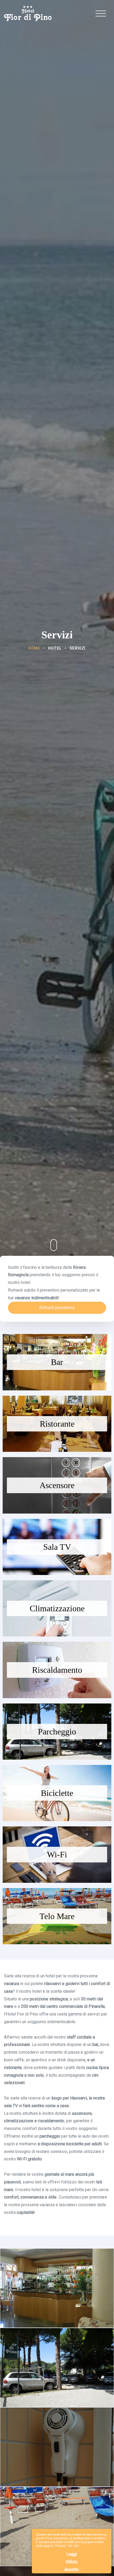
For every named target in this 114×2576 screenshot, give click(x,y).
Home (34, 648)
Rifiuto (72, 2562)
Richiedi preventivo (57, 1308)
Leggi (72, 2554)
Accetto (72, 2570)
